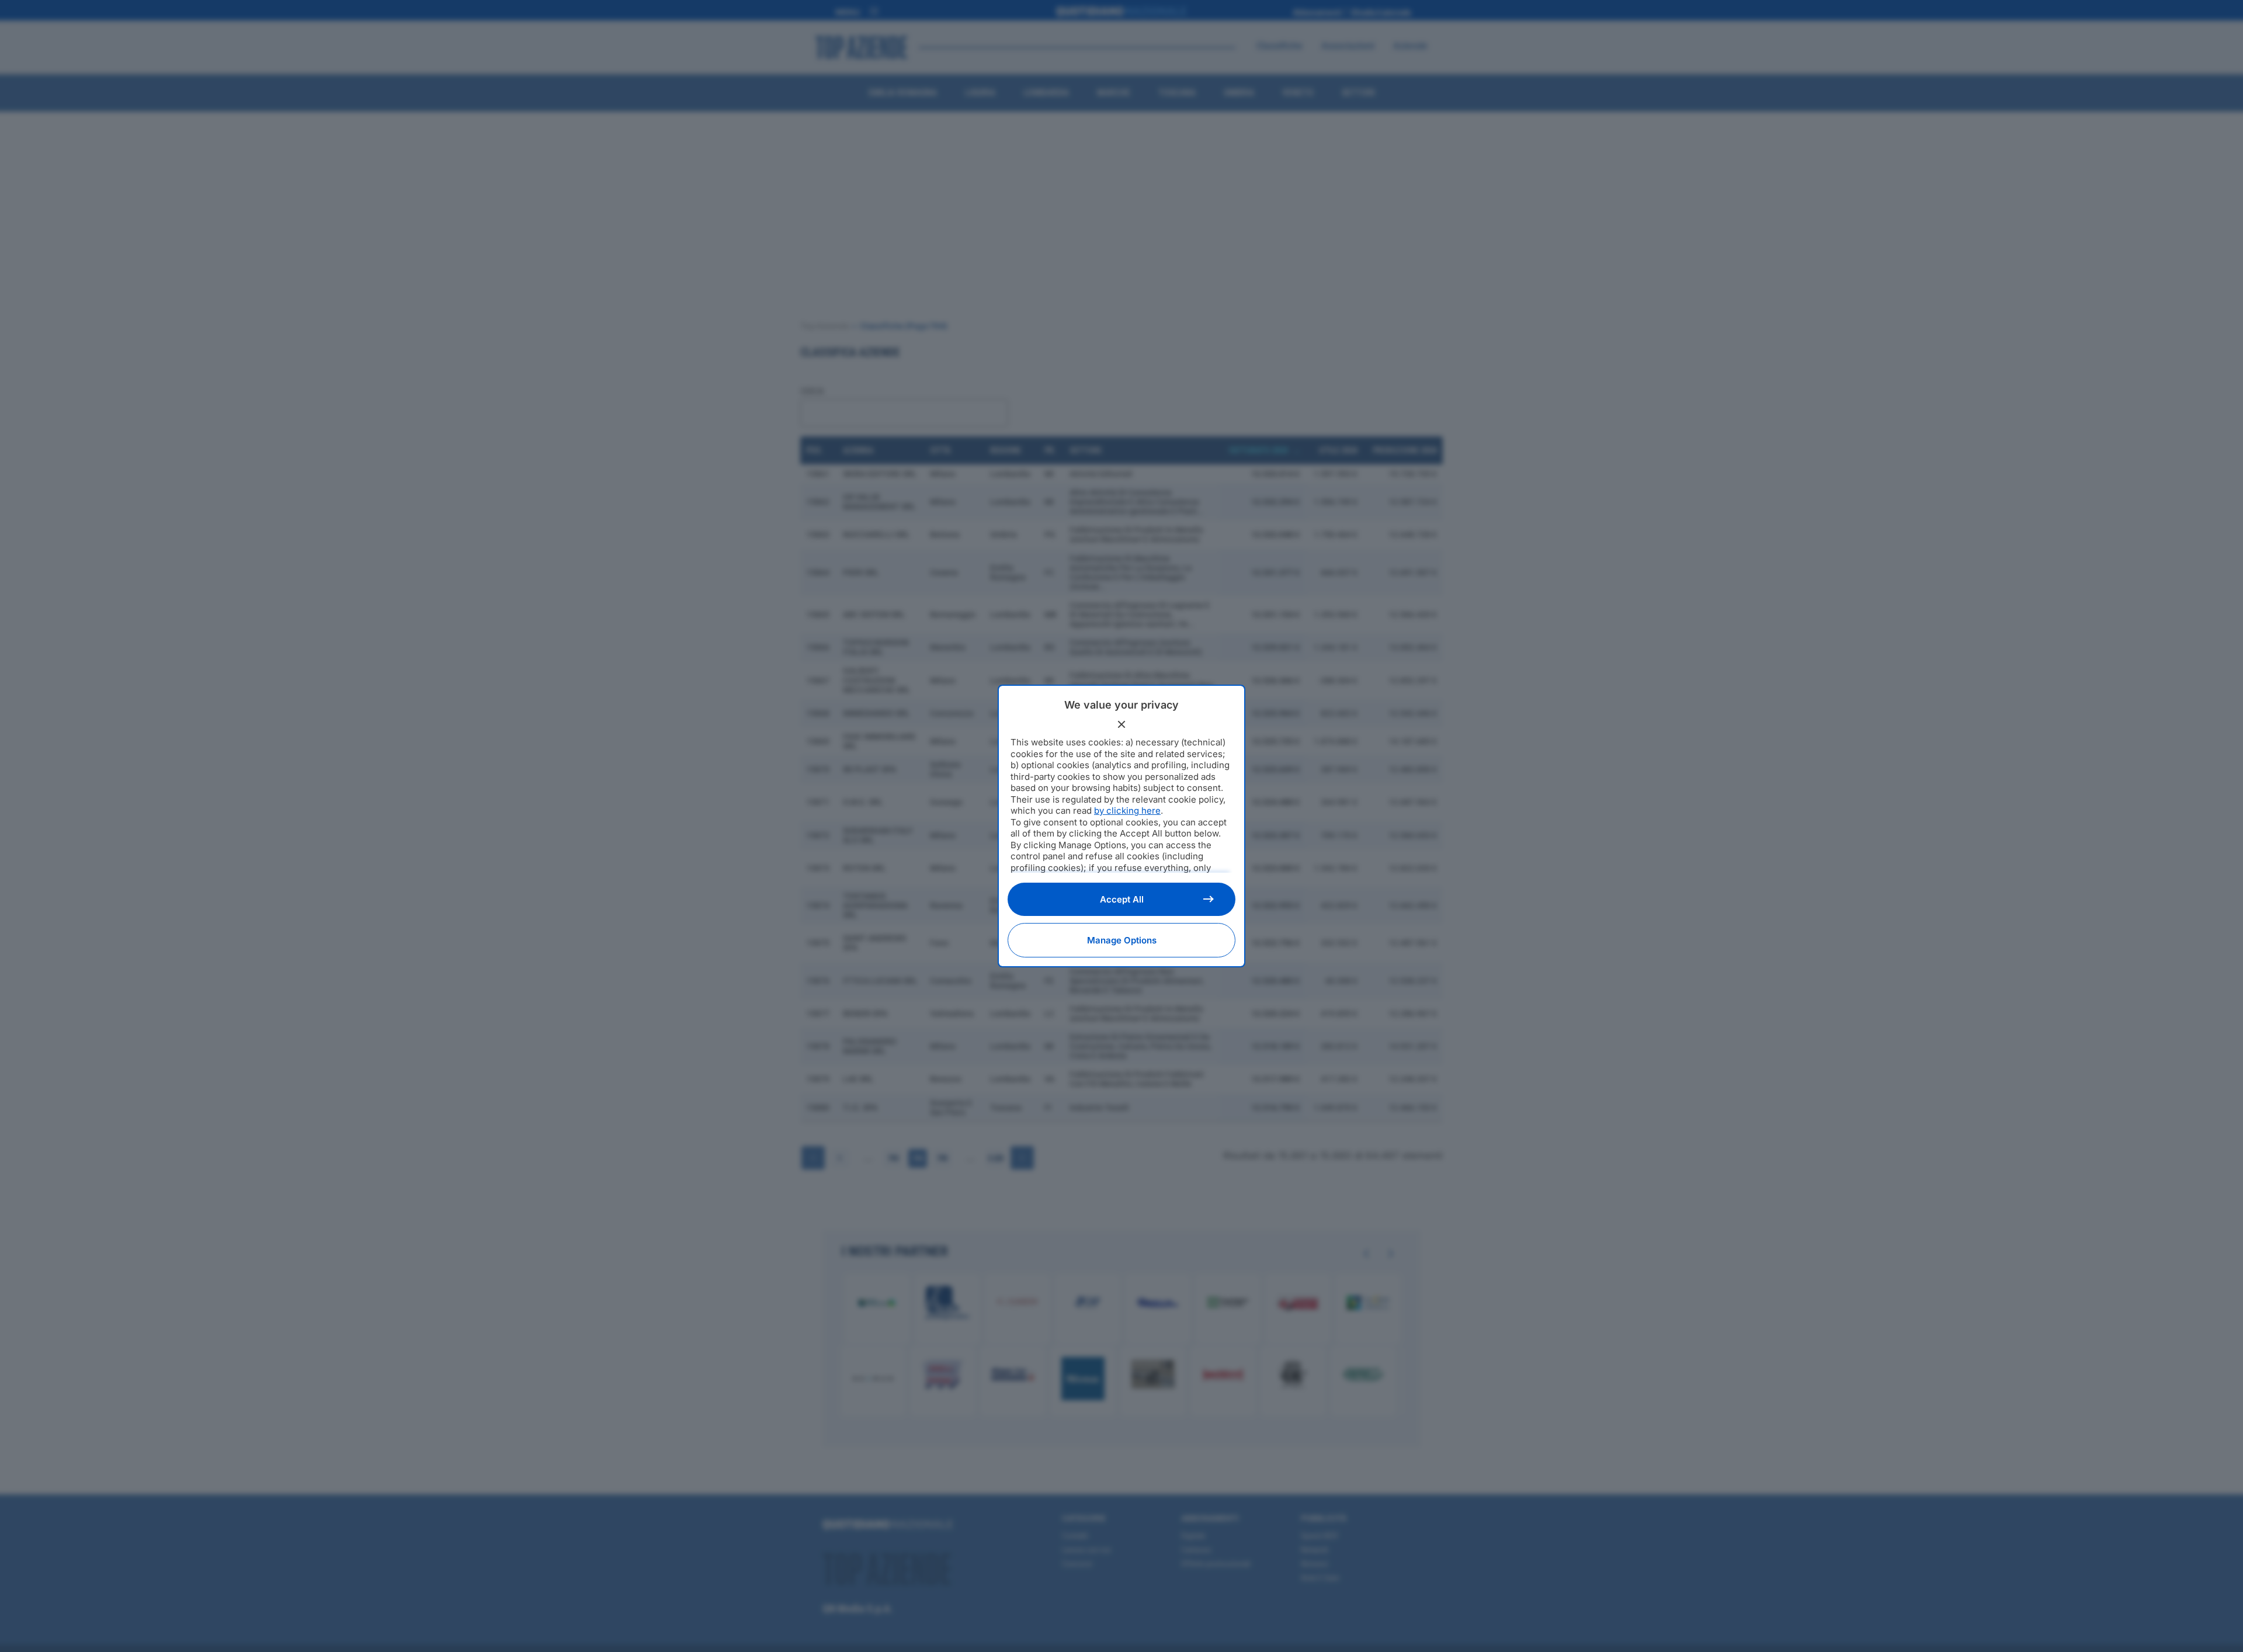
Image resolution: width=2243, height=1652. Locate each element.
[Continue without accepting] (1121, 724)
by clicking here (1127, 811)
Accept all (1122, 899)
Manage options (1122, 940)
